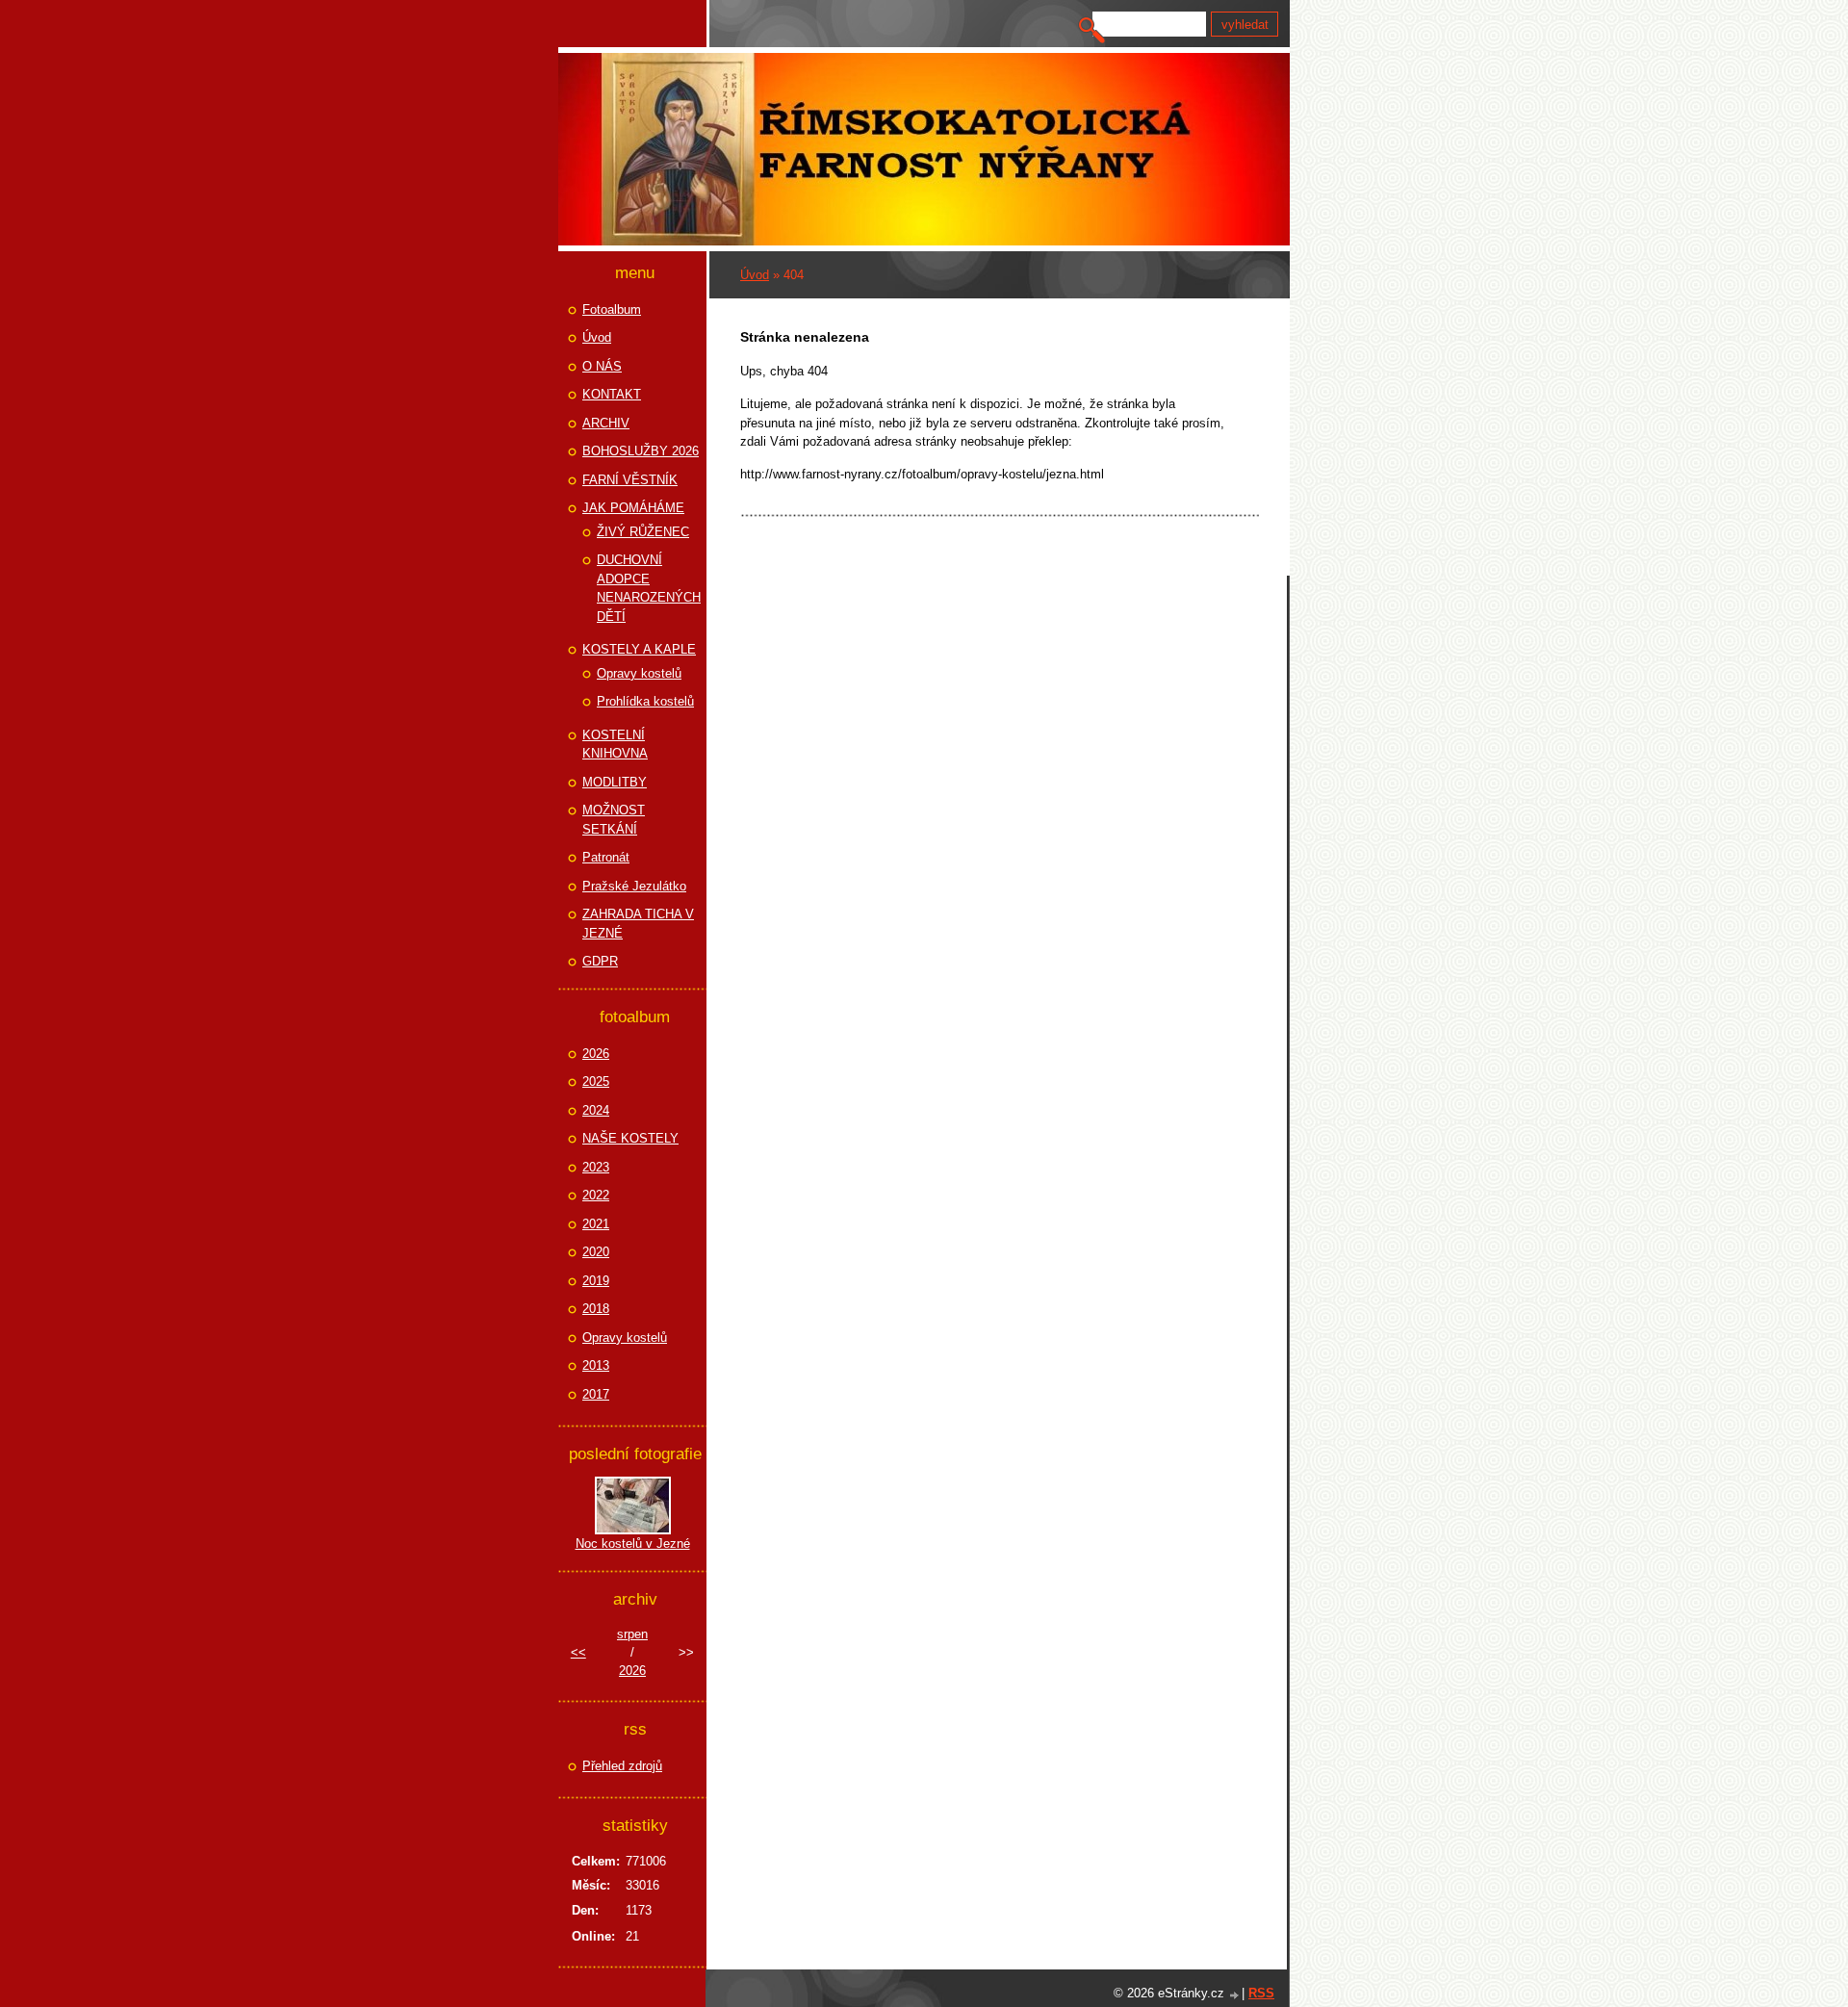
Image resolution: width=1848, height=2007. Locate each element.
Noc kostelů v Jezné (633, 1544)
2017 (596, 1394)
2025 (596, 1081)
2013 (596, 1365)
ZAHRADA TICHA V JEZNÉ (638, 924)
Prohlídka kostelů (645, 701)
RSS (1261, 1993)
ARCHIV (606, 423)
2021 (596, 1224)
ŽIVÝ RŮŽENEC (643, 532)
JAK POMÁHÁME (633, 508)
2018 (596, 1309)
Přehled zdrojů (622, 1766)
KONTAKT (612, 394)
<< (578, 1652)
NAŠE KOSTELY (630, 1138)
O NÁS (602, 366)
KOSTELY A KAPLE (639, 649)
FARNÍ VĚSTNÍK (630, 480)
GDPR (600, 961)
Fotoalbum (612, 309)
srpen (632, 1634)
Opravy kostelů (639, 673)
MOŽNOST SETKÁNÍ (614, 820)
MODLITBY (615, 782)
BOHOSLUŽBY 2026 (641, 451)
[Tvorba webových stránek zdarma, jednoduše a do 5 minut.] (1235, 1995)
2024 (596, 1110)
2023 (596, 1167)
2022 (596, 1195)
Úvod (755, 275)
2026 (596, 1054)
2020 (596, 1252)
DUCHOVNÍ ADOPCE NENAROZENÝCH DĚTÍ (649, 588)
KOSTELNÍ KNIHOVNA (615, 745)
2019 (596, 1281)
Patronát (606, 857)
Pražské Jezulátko (634, 886)
